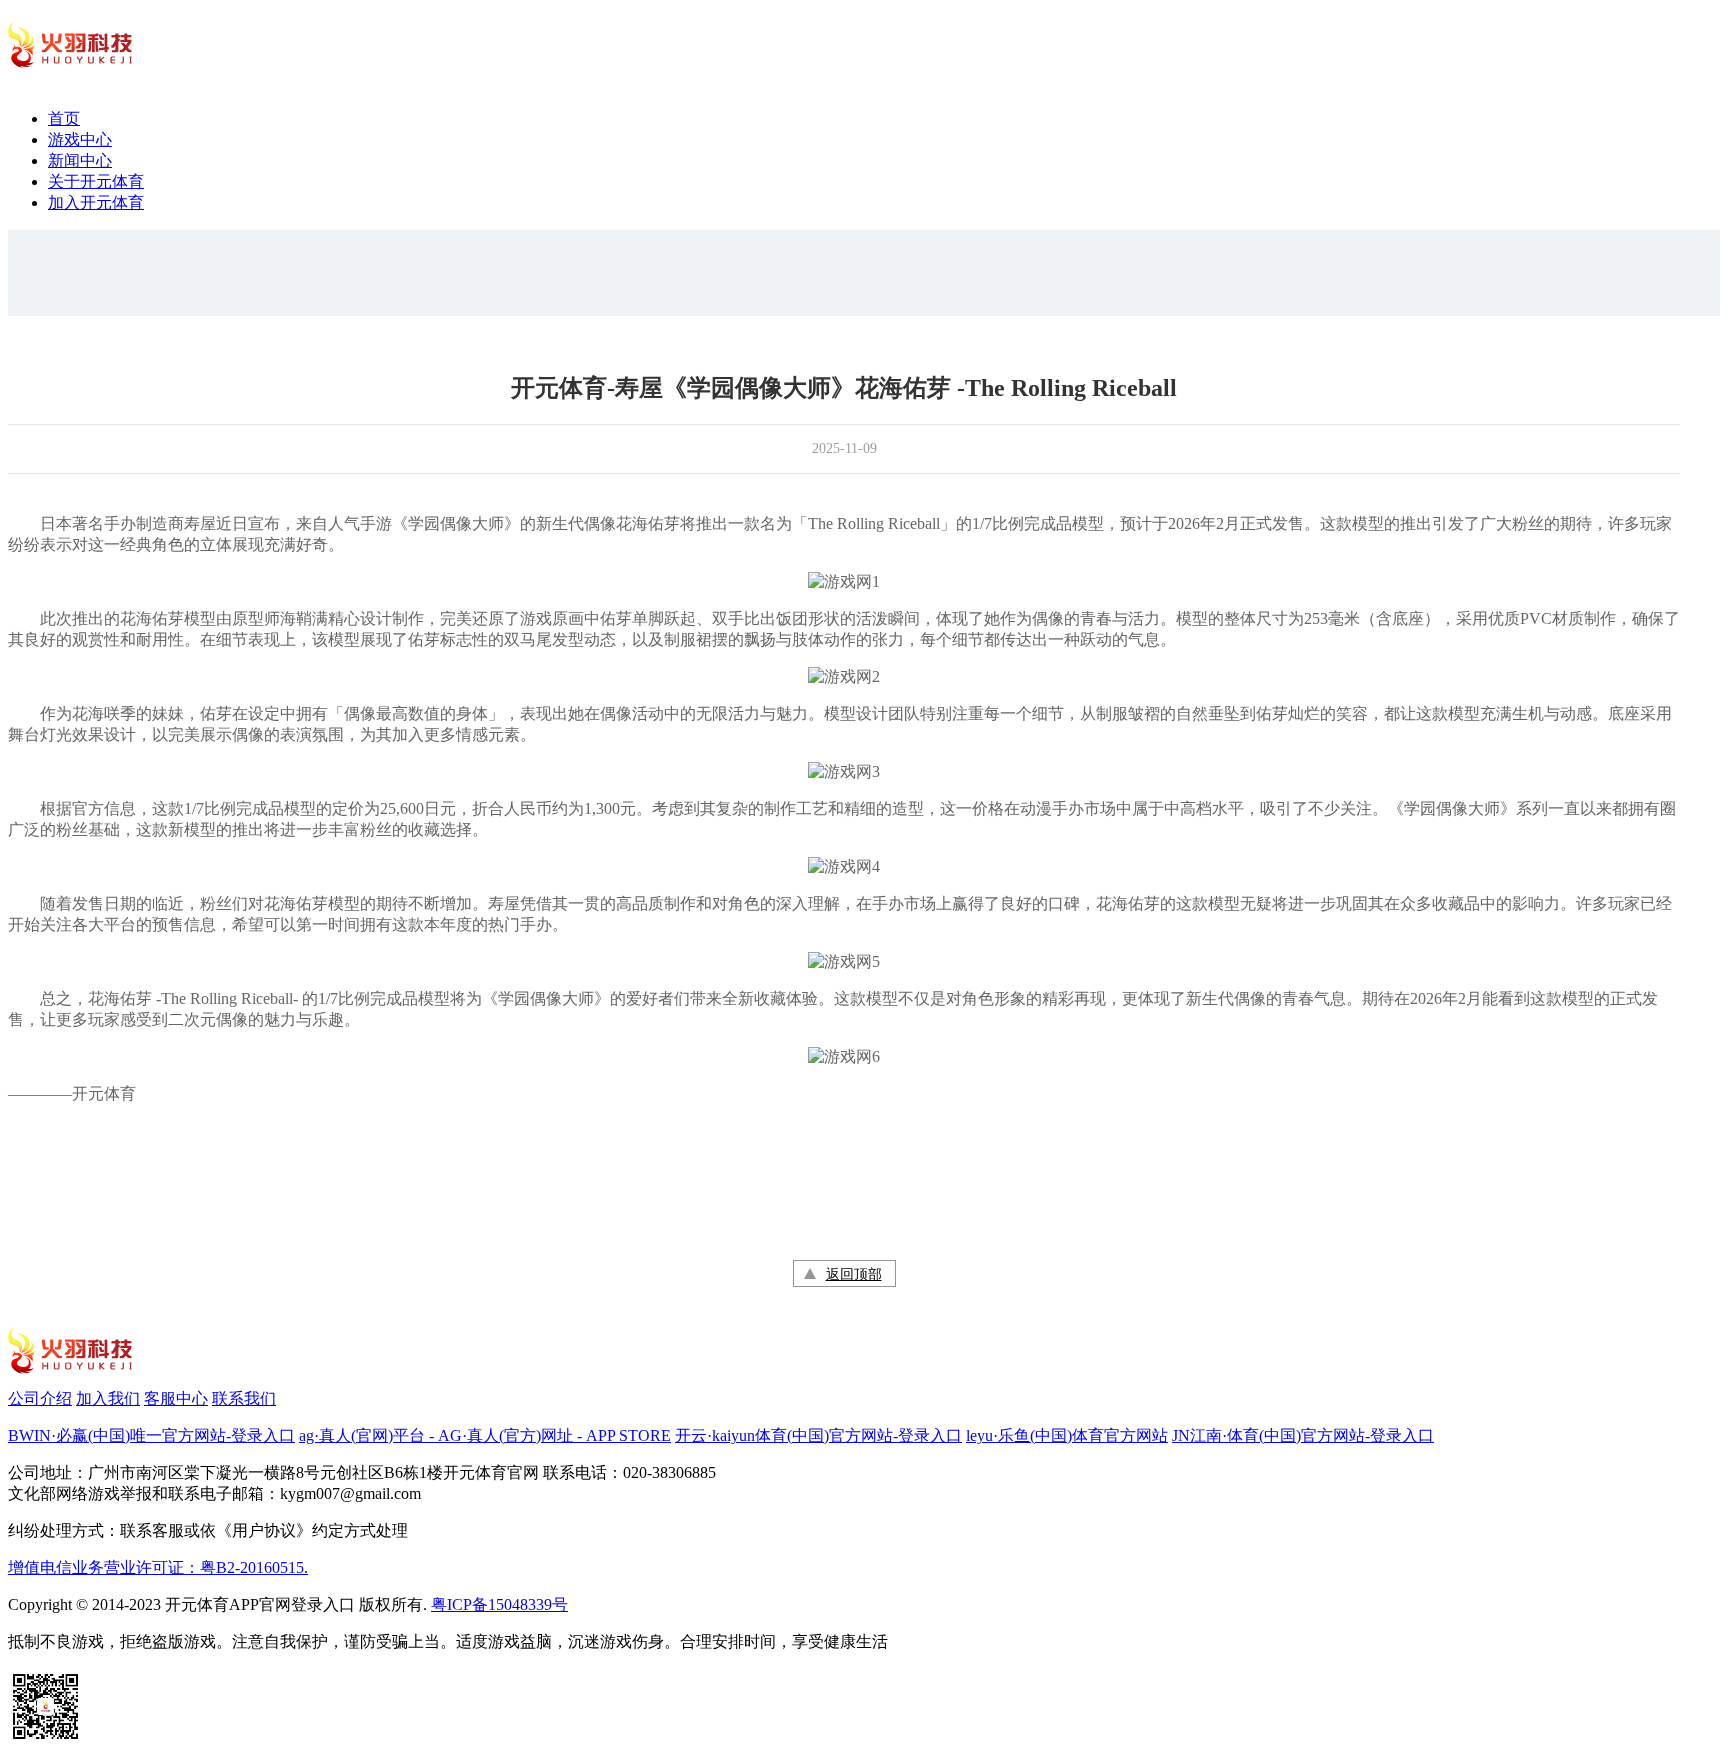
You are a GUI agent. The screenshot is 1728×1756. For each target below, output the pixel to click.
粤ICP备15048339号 (499, 1604)
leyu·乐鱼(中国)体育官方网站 (1067, 1435)
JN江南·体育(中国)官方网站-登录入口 (1303, 1435)
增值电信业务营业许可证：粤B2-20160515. (158, 1567)
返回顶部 (854, 1274)
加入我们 (108, 1398)
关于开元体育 (96, 181)
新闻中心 (80, 160)
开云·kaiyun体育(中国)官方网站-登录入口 (818, 1435)
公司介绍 (40, 1398)
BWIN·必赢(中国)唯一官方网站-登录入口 (151, 1435)
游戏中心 (80, 139)
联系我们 (244, 1398)
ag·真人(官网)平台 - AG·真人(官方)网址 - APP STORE (485, 1435)
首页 (64, 118)
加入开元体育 (96, 202)
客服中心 (176, 1398)
